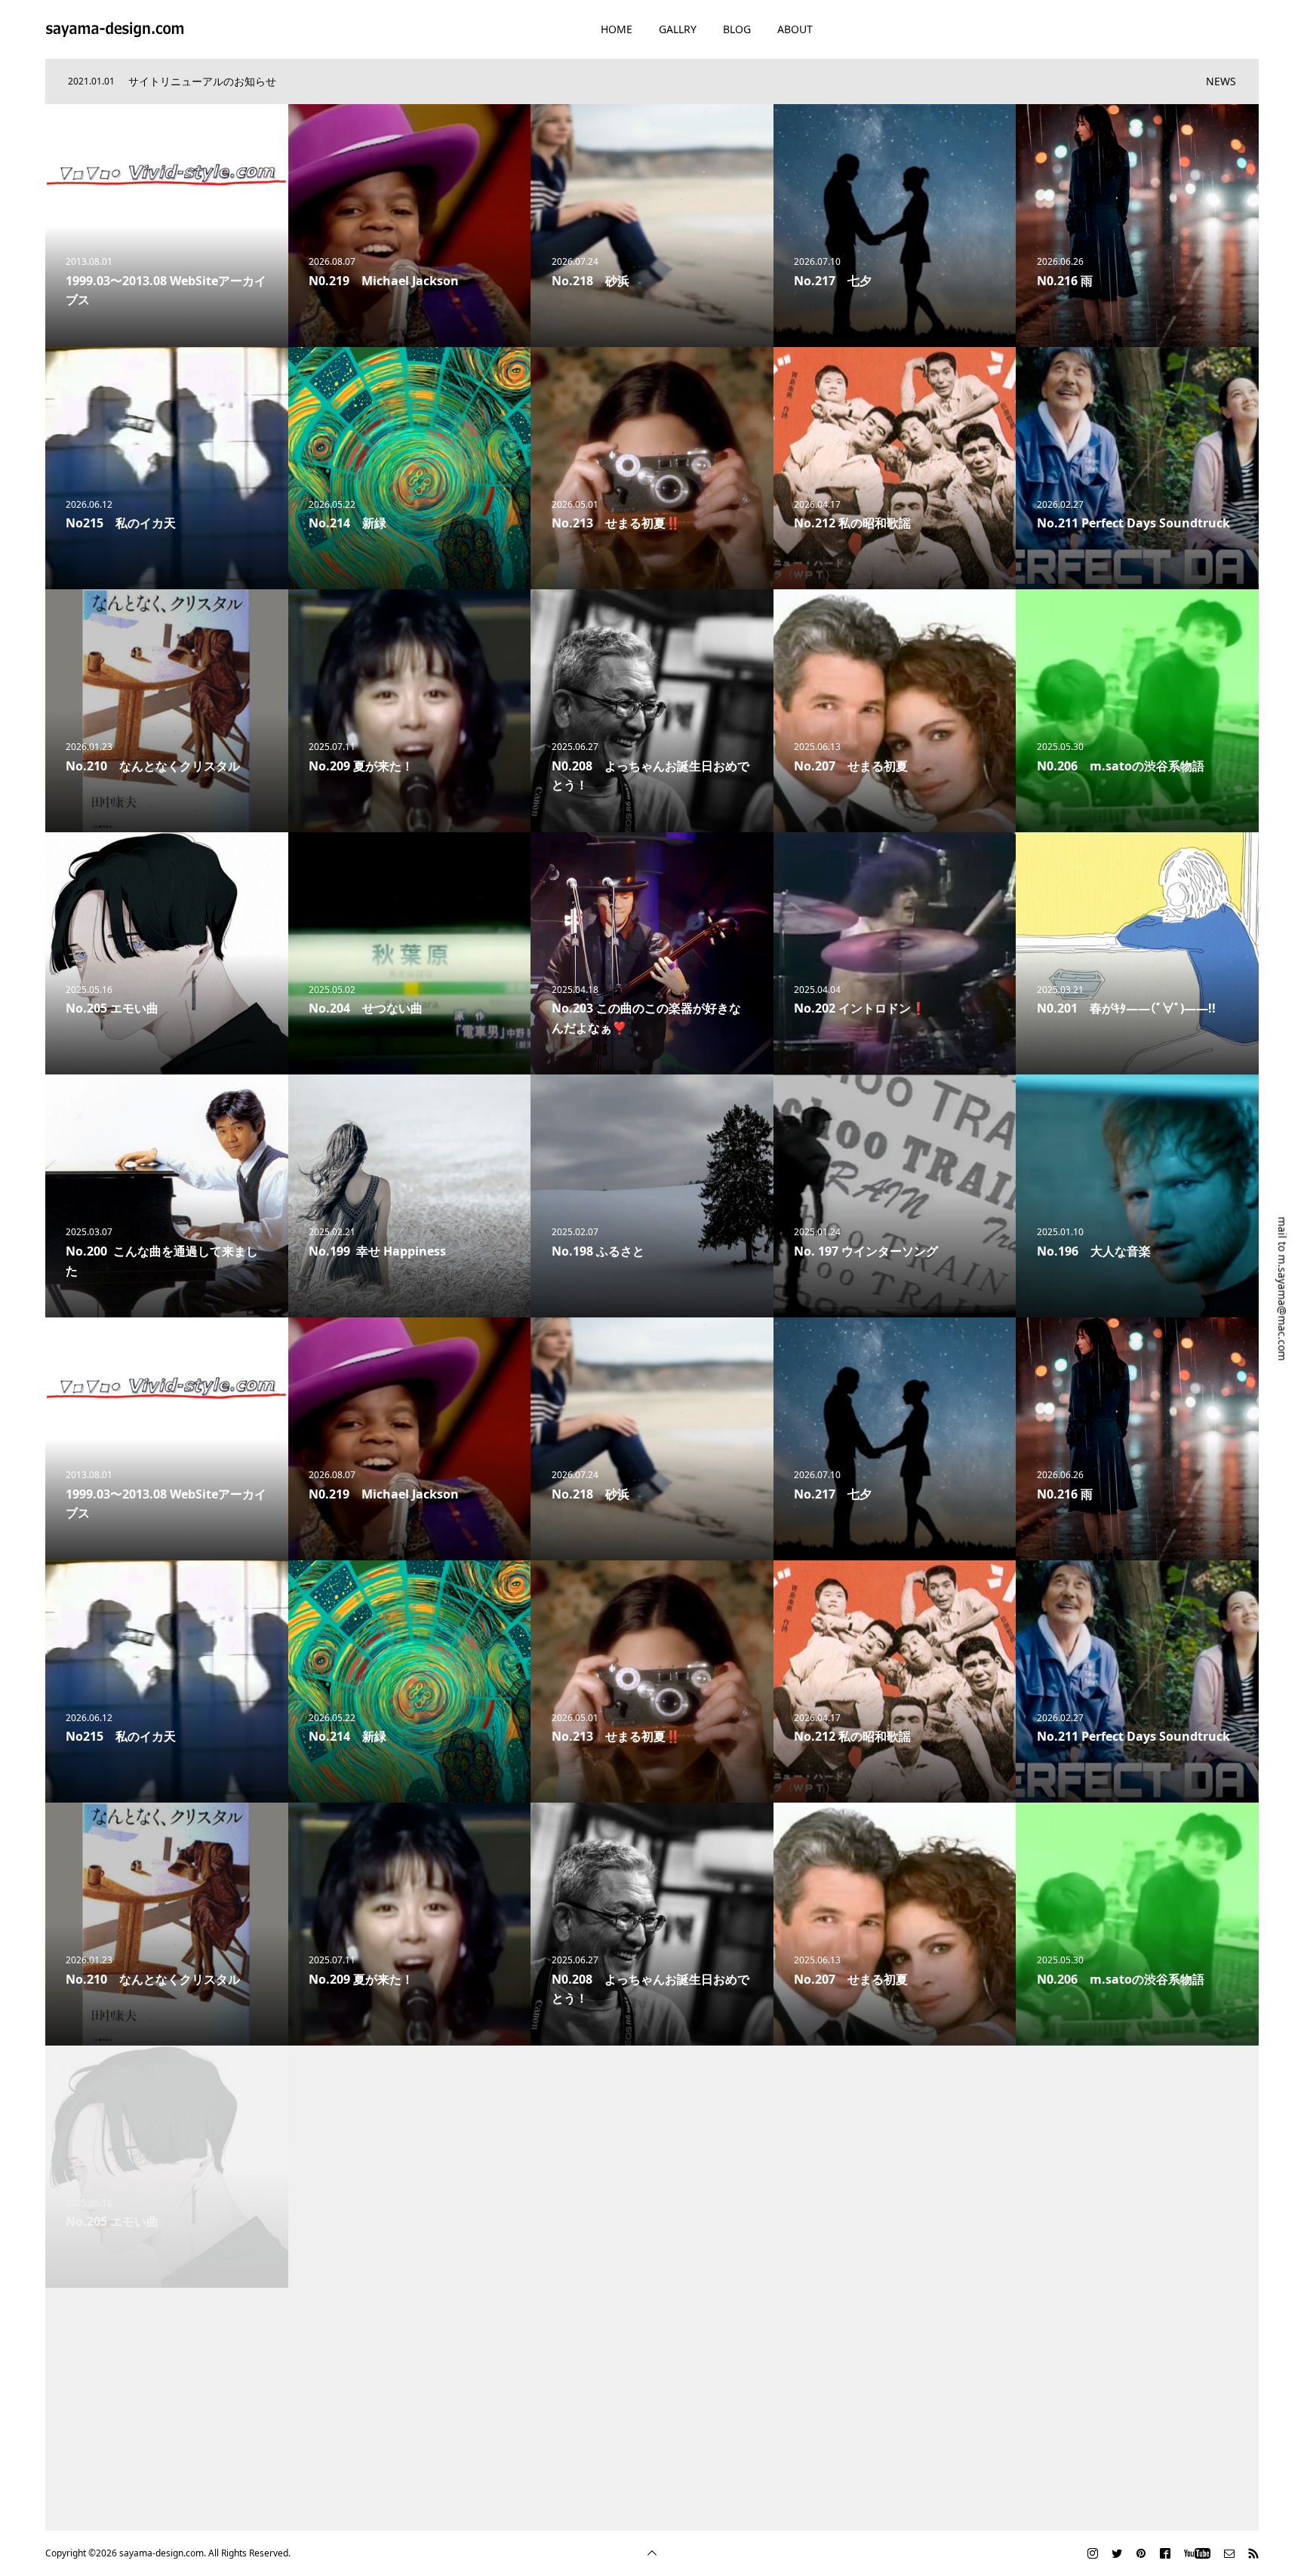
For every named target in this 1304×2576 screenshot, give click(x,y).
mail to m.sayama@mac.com (1282, 1289)
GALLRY (678, 29)
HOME (617, 29)
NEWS (1221, 81)
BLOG (737, 29)
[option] (630, 81)
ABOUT (795, 29)
